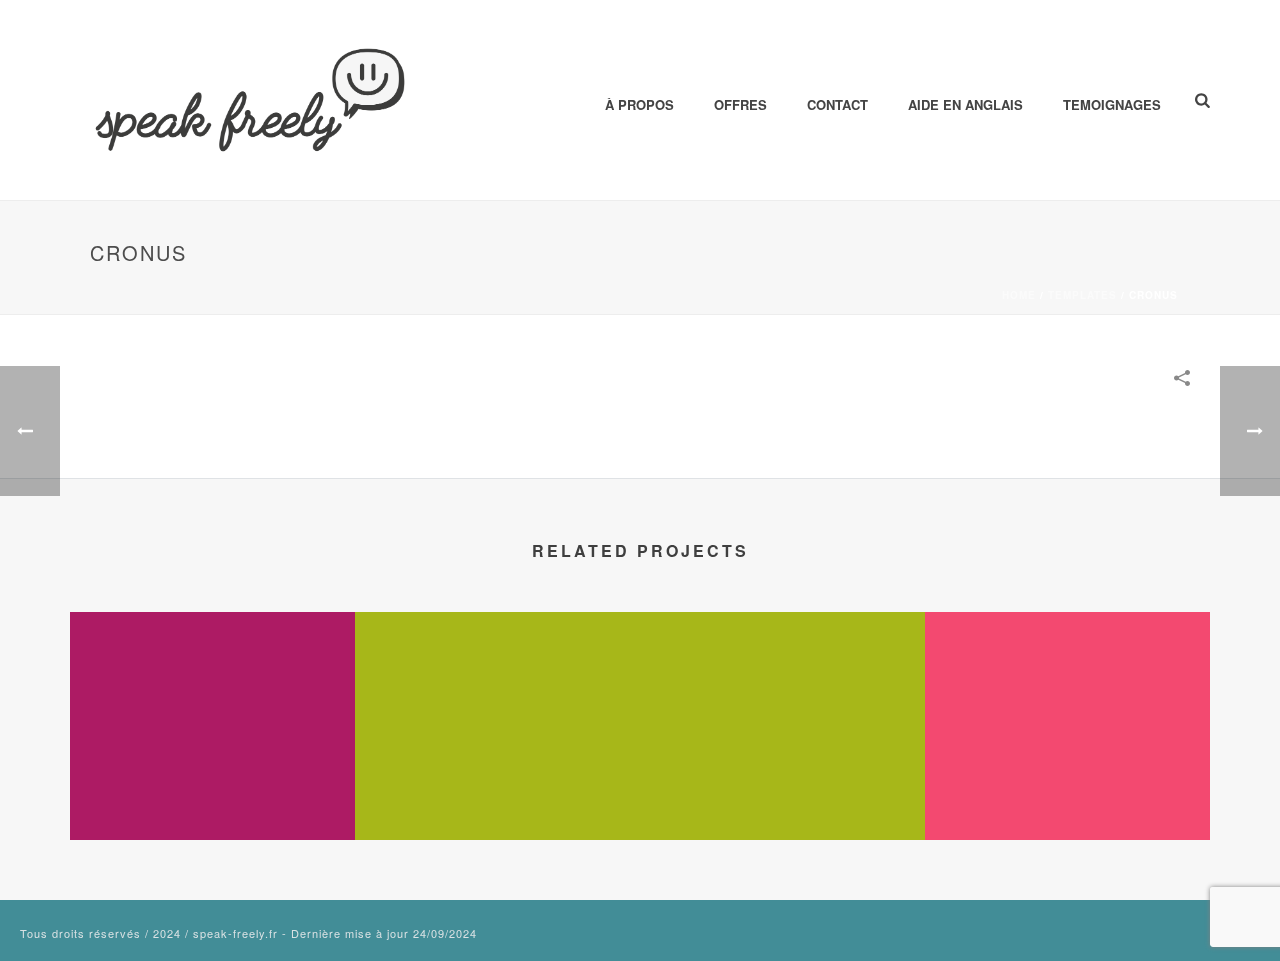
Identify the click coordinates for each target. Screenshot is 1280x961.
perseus (497, 787)
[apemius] (782, 692)
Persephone (1068, 787)
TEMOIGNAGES (1112, 104)
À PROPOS (639, 104)
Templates (1082, 295)
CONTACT (837, 104)
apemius (783, 787)
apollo (212, 787)
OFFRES (740, 104)
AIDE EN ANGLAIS (965, 104)
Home (1019, 295)
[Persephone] (1067, 692)
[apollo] (212, 692)
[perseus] (497, 692)
